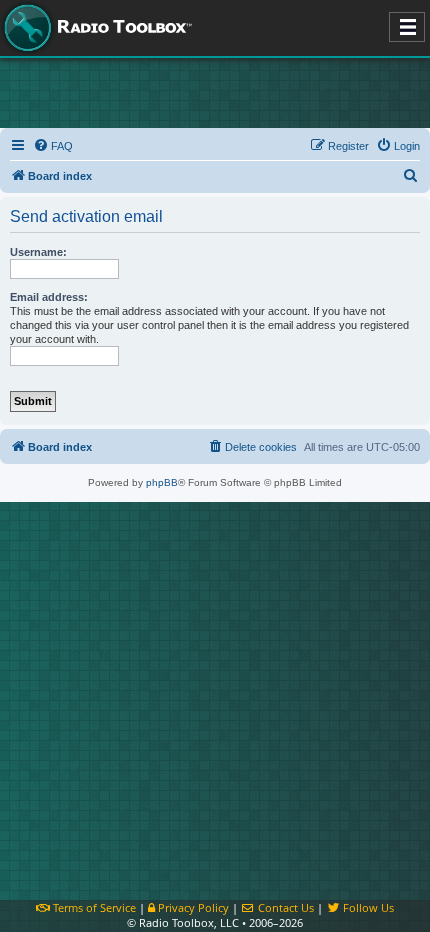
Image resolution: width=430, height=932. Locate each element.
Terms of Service (93, 907)
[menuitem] (53, 146)
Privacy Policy (192, 907)
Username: (38, 252)
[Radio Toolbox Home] (95, 28)
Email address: (49, 297)
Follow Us (367, 907)
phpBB (162, 482)
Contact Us (284, 907)
